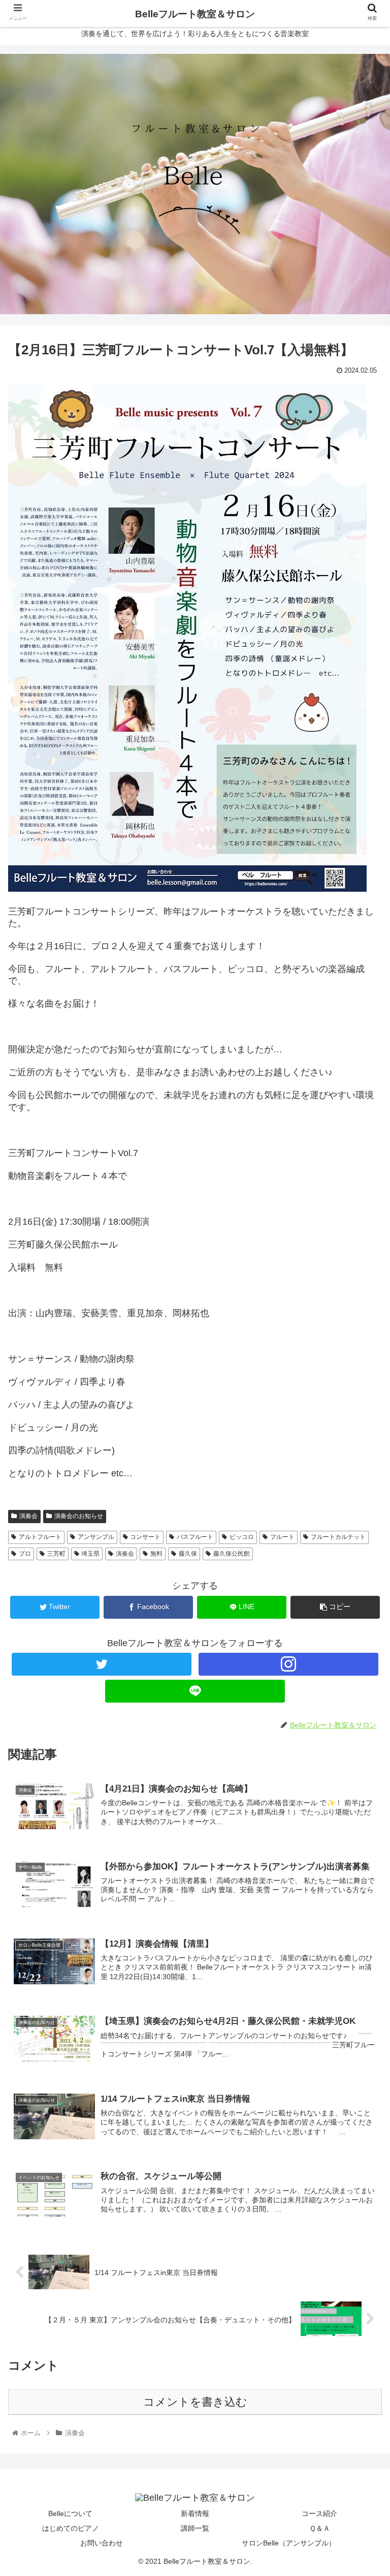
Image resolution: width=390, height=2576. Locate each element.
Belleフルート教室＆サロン (195, 14)
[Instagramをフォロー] (288, 1664)
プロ (25, 1554)
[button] (360, 1504)
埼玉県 (90, 1554)
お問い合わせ (102, 2543)
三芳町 (56, 1554)
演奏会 (125, 1554)
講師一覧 (195, 2528)
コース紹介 (319, 2513)
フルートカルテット (338, 1537)
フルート (282, 1537)
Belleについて (70, 2513)
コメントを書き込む (195, 2402)
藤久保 (188, 1554)
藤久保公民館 (232, 1554)
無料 (156, 1554)
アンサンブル (96, 1537)
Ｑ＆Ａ (320, 2528)
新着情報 (195, 2513)
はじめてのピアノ (71, 2528)
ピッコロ (242, 1537)
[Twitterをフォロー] (101, 1664)
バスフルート (195, 1537)
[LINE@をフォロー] (195, 1691)
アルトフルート (40, 1537)
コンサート (145, 1537)
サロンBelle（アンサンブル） (289, 2543)
